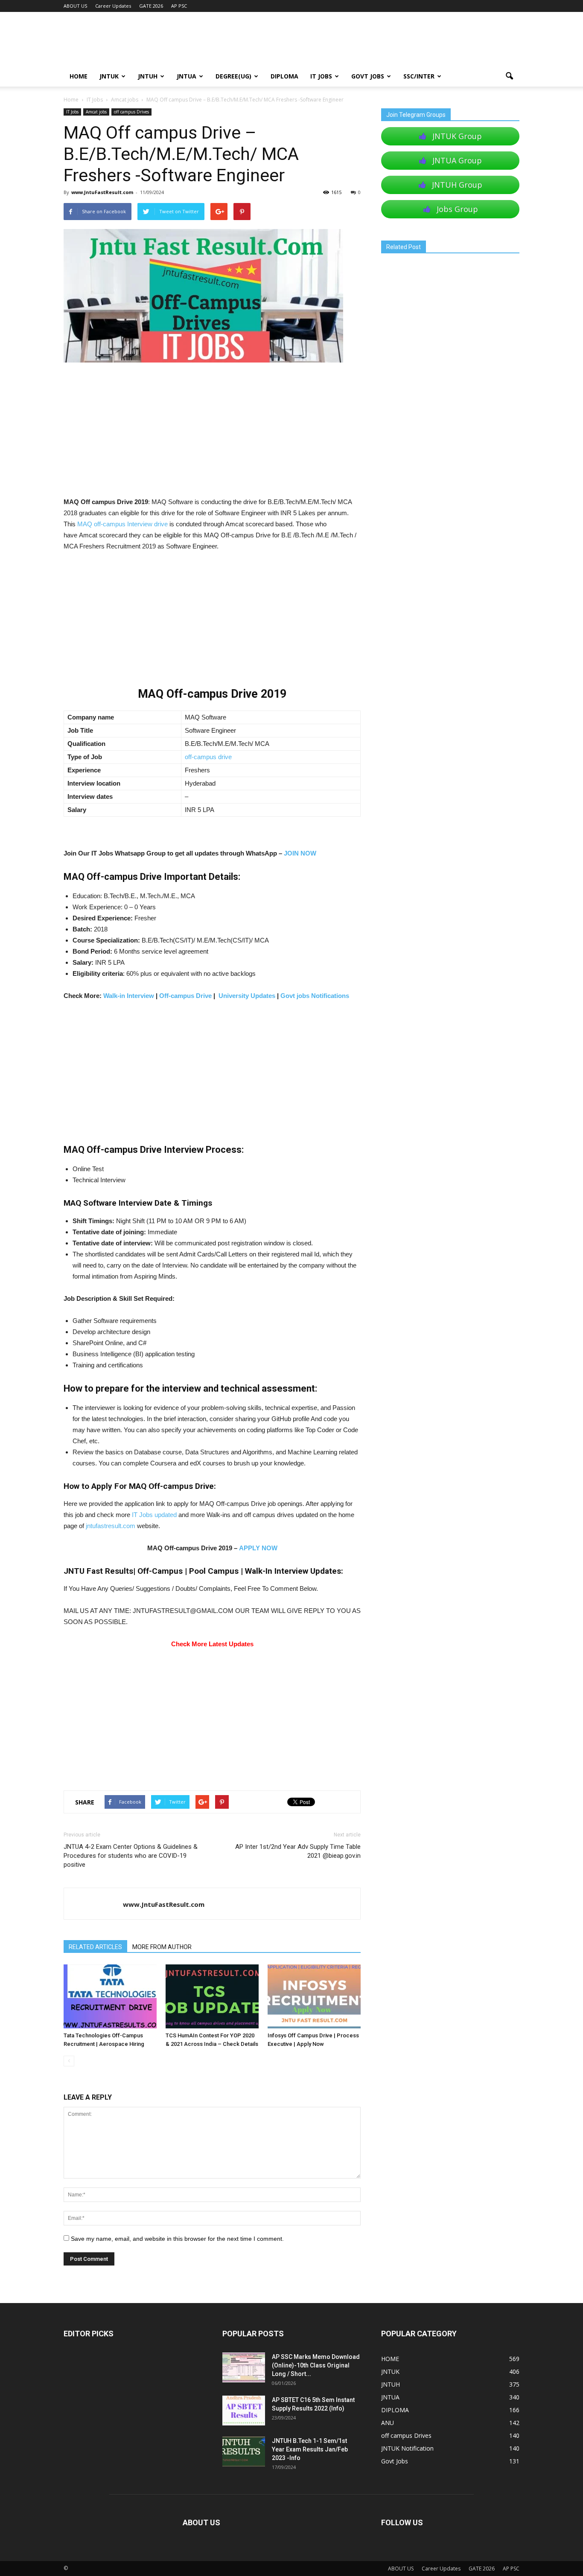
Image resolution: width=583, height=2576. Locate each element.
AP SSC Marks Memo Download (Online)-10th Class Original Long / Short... (316, 2365)
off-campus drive (208, 757)
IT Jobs (321, 76)
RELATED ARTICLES (95, 1947)
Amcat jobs (96, 112)
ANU (388, 2423)
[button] (509, 76)
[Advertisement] (212, 433)
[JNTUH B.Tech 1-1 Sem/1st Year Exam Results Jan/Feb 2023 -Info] (244, 2451)
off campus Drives (131, 112)
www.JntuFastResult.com (102, 192)
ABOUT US (75, 6)
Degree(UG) (233, 76)
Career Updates (113, 6)
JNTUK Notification (407, 2448)
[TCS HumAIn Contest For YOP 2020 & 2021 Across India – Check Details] (212, 1996)
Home (71, 100)
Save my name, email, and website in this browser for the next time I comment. (177, 2239)
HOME (79, 76)
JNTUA (187, 76)
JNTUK (109, 76)
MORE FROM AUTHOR (162, 1947)
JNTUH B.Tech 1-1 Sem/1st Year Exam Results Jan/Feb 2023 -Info (310, 2449)
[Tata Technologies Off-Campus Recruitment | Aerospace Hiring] (110, 1996)
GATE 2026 (151, 6)
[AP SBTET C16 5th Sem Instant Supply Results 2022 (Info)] (244, 2411)
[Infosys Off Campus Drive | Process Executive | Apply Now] (314, 1996)
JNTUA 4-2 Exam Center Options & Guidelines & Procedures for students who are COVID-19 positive (131, 1856)
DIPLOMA (395, 2410)
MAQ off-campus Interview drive (122, 524)
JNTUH (148, 76)
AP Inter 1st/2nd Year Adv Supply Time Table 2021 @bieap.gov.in (298, 1851)
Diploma (284, 76)
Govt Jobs (368, 76)
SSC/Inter (419, 76)
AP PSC (179, 6)
